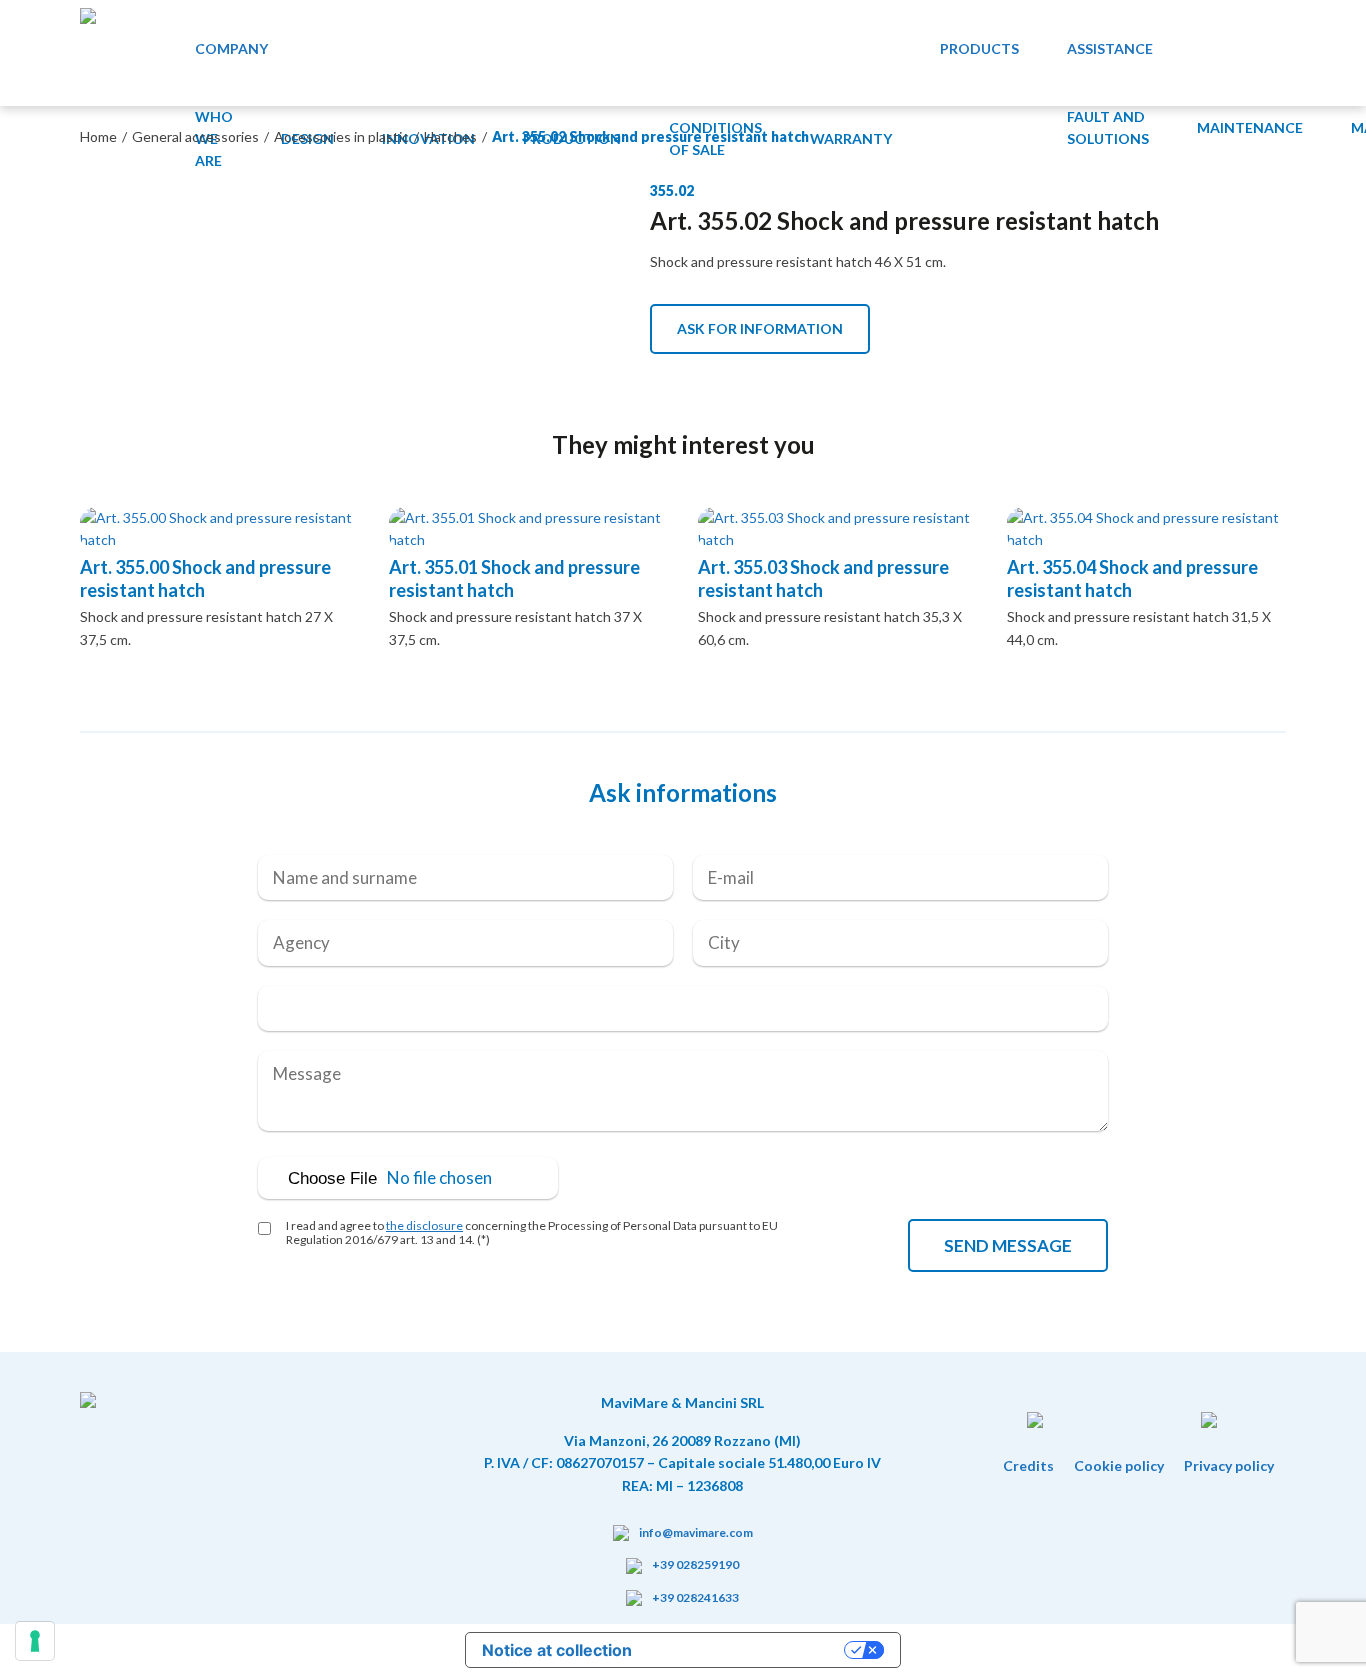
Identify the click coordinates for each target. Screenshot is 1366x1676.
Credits (1028, 1465)
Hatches (450, 136)
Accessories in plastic (341, 136)
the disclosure (424, 1225)
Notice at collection (557, 1650)
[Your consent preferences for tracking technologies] (35, 1641)
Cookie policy (1119, 1465)
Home (98, 136)
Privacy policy (1229, 1465)
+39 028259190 (695, 1564)
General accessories (195, 136)
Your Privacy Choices (748, 1650)
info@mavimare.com (696, 1532)
